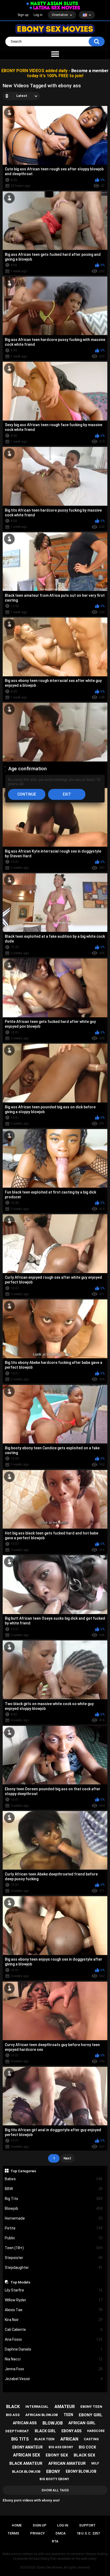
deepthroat (17, 2431)
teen (68, 2415)
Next (67, 2158)
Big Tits (54, 2199)
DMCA (61, 2533)
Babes (54, 2179)
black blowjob (26, 2472)
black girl (45, 2431)
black (13, 2407)
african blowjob (42, 2415)
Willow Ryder (54, 2300)
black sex (85, 2455)
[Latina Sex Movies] (55, 8)
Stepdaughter (54, 2268)
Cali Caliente (54, 2330)
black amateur (26, 2463)
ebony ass (71, 2431)
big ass (13, 2415)
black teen (44, 2439)
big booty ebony (54, 2479)
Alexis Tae (54, 2310)
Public (54, 2238)
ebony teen (91, 2407)
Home (17, 2525)
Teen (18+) (54, 2248)
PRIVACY (38, 2533)
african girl (82, 2423)
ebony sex (57, 2455)
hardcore (96, 2431)
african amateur (67, 2463)
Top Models (20, 2282)
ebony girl (91, 2415)
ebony (53, 2472)
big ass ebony (61, 2447)
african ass (25, 2423)
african (69, 2439)
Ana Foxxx (54, 2339)
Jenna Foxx (54, 2369)
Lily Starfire (54, 2290)
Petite (54, 2228)
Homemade (54, 2218)
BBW (54, 2189)
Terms (13, 2533)
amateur (65, 2407)
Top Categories (23, 2171)
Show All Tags (55, 2490)
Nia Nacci (54, 2359)
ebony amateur (27, 2447)
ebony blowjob (81, 2471)
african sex (27, 2455)
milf (95, 2463)
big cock (87, 2447)
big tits (20, 2439)
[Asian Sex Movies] (52, 4)
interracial (37, 2407)
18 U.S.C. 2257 (88, 2533)
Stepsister (54, 2258)
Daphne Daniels (54, 2349)
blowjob (53, 2423)
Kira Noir (54, 2320)
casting (91, 2439)
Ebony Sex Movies (50, 2567)
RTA (55, 2541)
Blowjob (54, 2208)
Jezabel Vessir (54, 2379)
